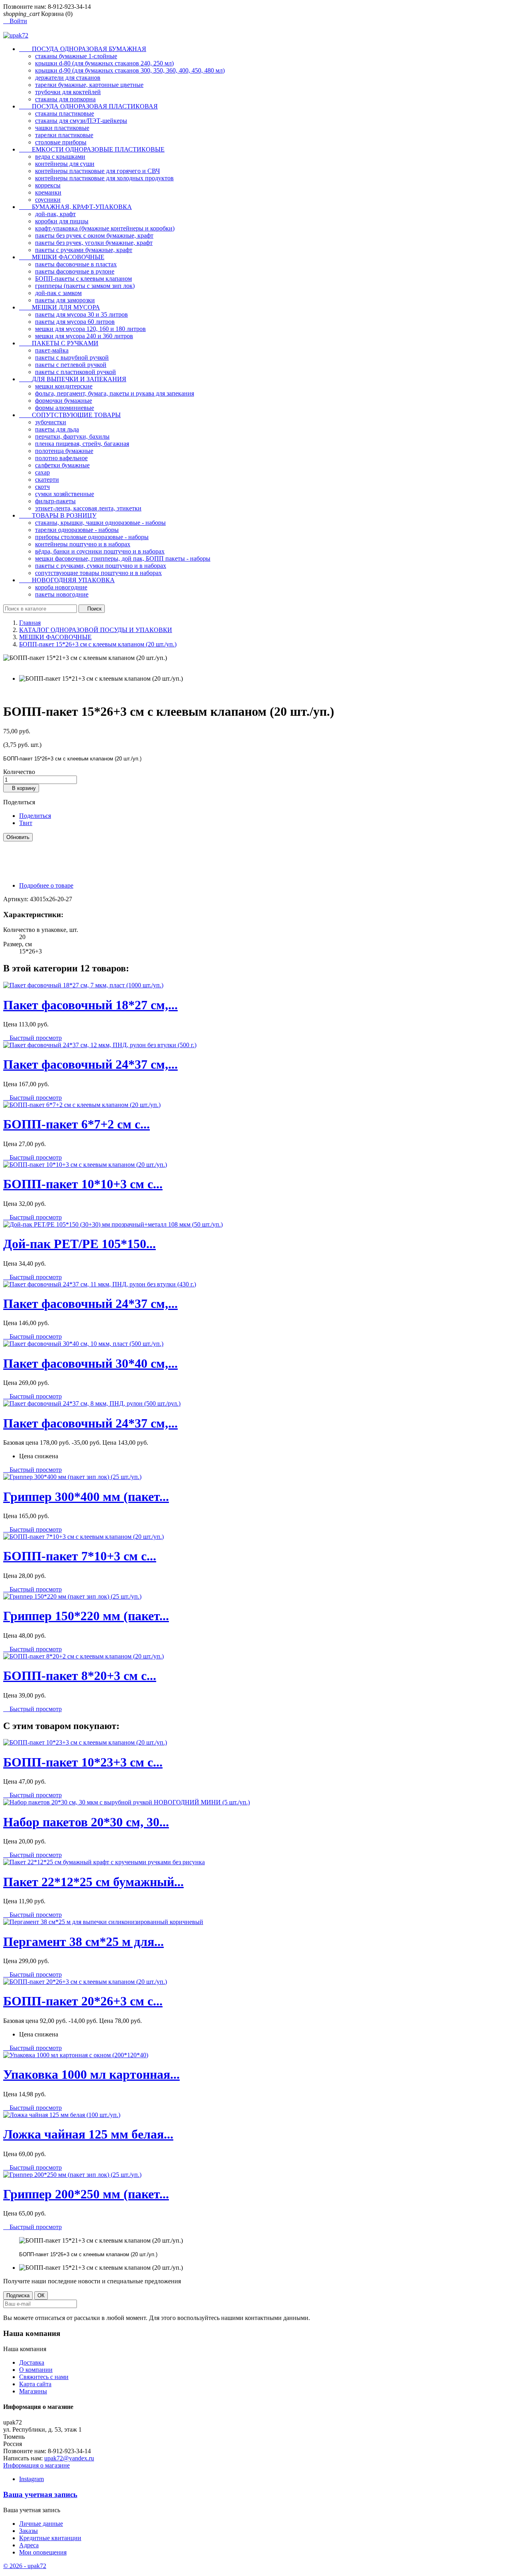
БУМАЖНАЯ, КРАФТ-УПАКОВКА (76, 207)
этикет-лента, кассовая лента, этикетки (88, 508)
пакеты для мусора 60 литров (75, 322)
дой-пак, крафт (55, 214)
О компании (36, 2370)
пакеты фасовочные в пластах (76, 264)
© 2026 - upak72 (25, 2566)
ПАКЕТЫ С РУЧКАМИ (59, 343)
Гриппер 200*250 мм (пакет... (86, 2194)
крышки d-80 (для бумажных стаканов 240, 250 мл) (104, 63)
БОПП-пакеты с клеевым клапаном (83, 279)
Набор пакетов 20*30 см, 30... (86, 1822)
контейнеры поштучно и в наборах (83, 544)
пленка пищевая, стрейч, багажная (82, 444)
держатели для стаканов (68, 78)
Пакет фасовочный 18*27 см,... (90, 1005)
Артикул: (17, 899)
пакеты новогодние (62, 594)
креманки (48, 192)
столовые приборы (61, 142)
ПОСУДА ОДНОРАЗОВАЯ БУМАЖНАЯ (83, 49)
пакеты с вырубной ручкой (72, 357)
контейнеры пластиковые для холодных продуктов (104, 178)
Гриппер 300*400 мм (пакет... (86, 1497)
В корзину (21, 788)
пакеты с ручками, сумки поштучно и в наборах (101, 566)
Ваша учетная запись (40, 2494)
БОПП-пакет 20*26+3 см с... (83, 2001)
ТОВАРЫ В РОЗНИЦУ (58, 515)
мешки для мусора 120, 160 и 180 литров (90, 329)
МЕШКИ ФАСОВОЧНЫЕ (62, 257)
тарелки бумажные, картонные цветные (89, 85)
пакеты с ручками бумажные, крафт (84, 250)
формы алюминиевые (65, 408)
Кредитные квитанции (50, 2538)
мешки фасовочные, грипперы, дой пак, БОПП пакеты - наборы (123, 558)
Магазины (33, 2391)
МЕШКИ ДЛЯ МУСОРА (60, 307)
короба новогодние (61, 587)
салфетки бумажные (62, 465)
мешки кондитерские (64, 386)
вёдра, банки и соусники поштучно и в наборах (100, 551)
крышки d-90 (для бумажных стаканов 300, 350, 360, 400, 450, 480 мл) (130, 70)
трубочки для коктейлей (68, 92)
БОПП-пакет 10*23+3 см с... (83, 1762)
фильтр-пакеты (55, 501)
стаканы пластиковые (65, 113)
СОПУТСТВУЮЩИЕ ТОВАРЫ (70, 415)
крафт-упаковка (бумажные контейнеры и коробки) (105, 228)
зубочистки (51, 422)
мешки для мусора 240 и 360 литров (84, 336)
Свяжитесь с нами (44, 2377)
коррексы (48, 185)
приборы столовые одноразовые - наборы (92, 537)
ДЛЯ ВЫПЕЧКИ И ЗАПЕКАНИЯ (73, 379)
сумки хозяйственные (65, 494)
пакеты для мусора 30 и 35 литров (81, 314)
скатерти (47, 480)
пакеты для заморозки (65, 300)
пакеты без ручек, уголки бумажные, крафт (94, 243)
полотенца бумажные (64, 451)
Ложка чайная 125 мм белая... (88, 2134)
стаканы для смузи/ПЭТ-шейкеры (81, 121)
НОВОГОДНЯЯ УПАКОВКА (67, 580)
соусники (48, 200)
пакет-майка (52, 350)
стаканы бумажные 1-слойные (76, 56)
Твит (26, 823)
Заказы (28, 2531)
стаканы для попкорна (65, 99)
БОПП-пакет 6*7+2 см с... (76, 1124)
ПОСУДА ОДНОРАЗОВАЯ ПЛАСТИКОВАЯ (88, 106)
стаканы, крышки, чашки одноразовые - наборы (100, 523)
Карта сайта (35, 2384)
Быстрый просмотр (32, 1038)
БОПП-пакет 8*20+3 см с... (80, 1676)
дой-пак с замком (58, 293)
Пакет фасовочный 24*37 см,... (90, 1064)
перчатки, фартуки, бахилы (72, 436)
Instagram (31, 2479)
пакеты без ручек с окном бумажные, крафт (94, 235)
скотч (42, 487)
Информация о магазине (36, 2465)
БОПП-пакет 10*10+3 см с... (83, 1184)
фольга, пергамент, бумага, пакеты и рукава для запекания (115, 393)
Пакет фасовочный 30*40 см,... (90, 1363)
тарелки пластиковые (64, 135)
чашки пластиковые (62, 128)
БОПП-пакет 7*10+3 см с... (80, 1556)
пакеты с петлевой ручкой (71, 365)
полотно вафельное (61, 458)
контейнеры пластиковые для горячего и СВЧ (97, 171)
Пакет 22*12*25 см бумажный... (93, 1882)
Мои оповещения (43, 2552)
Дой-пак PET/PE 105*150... (79, 1244)
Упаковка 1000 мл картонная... (91, 2074)
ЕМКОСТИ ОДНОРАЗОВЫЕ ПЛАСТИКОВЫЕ (92, 149)
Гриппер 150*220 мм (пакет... (86, 1616)
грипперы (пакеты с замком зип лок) (85, 286)
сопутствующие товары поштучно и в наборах (98, 573)
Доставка (32, 2362)
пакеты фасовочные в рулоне (75, 271)
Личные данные (41, 2524)
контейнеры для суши (65, 164)
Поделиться (35, 816)
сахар (42, 472)
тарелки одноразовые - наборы (77, 530)
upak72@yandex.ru (69, 2458)
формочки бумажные (64, 401)
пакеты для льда (57, 429)
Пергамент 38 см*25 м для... (83, 1942)
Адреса (29, 2545)
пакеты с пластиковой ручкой (76, 372)
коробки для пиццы (62, 221)
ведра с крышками (60, 157)
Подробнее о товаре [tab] (46, 885)
